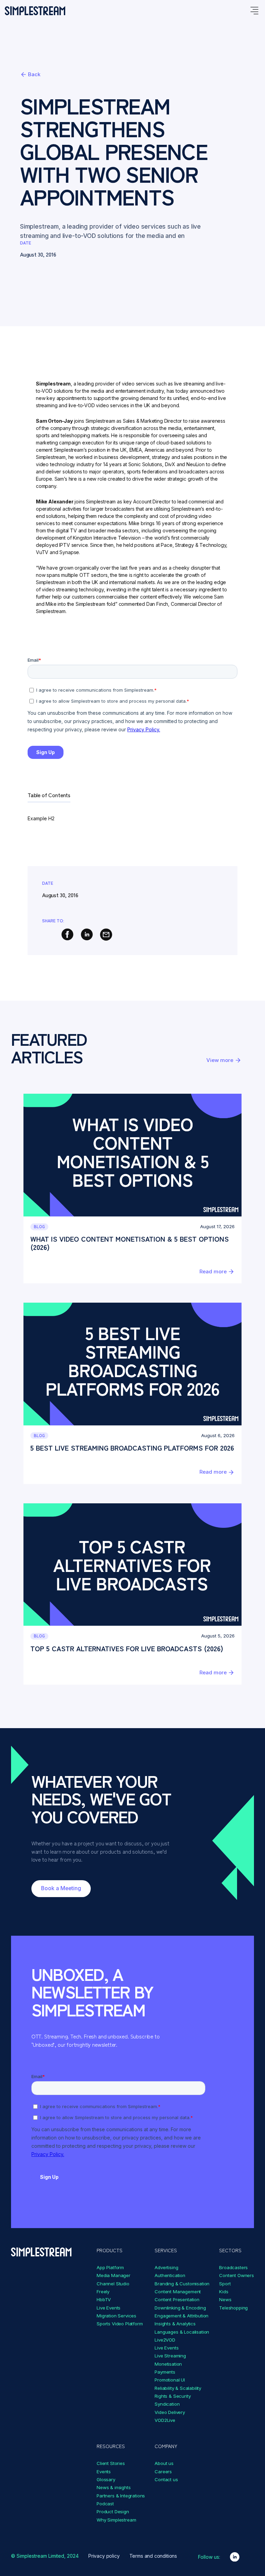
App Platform (110, 2267)
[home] (35, 11)
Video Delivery (170, 2412)
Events (104, 2472)
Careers (163, 2472)
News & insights (114, 2487)
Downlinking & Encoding (180, 2308)
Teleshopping (233, 2308)
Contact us (166, 2479)
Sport (225, 2284)
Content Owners (237, 2275)
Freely (103, 2292)
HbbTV (104, 2299)
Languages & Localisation (182, 2332)
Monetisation (168, 2364)
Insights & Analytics (175, 2324)
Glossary (106, 2479)
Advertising (166, 2267)
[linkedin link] (235, 2557)
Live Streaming (170, 2356)
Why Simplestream (116, 2520)
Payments (165, 2372)
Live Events (109, 2308)
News (225, 2299)
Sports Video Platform (120, 2324)
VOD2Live (165, 2420)
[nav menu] (254, 11)
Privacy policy (104, 2556)
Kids (224, 2292)
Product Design (113, 2512)
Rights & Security (173, 2396)
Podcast (105, 2504)
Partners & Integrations (121, 2496)
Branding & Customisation (182, 2284)
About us (164, 2463)
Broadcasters (233, 2267)
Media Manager (114, 2275)
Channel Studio (113, 2284)
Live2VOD (165, 2340)
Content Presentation (177, 2299)
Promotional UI (170, 2380)
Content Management (178, 2292)
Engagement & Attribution (181, 2316)
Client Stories (111, 2463)
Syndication (167, 2404)
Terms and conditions (153, 2556)
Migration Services (116, 2316)
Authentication (170, 2275)
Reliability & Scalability (178, 2388)
